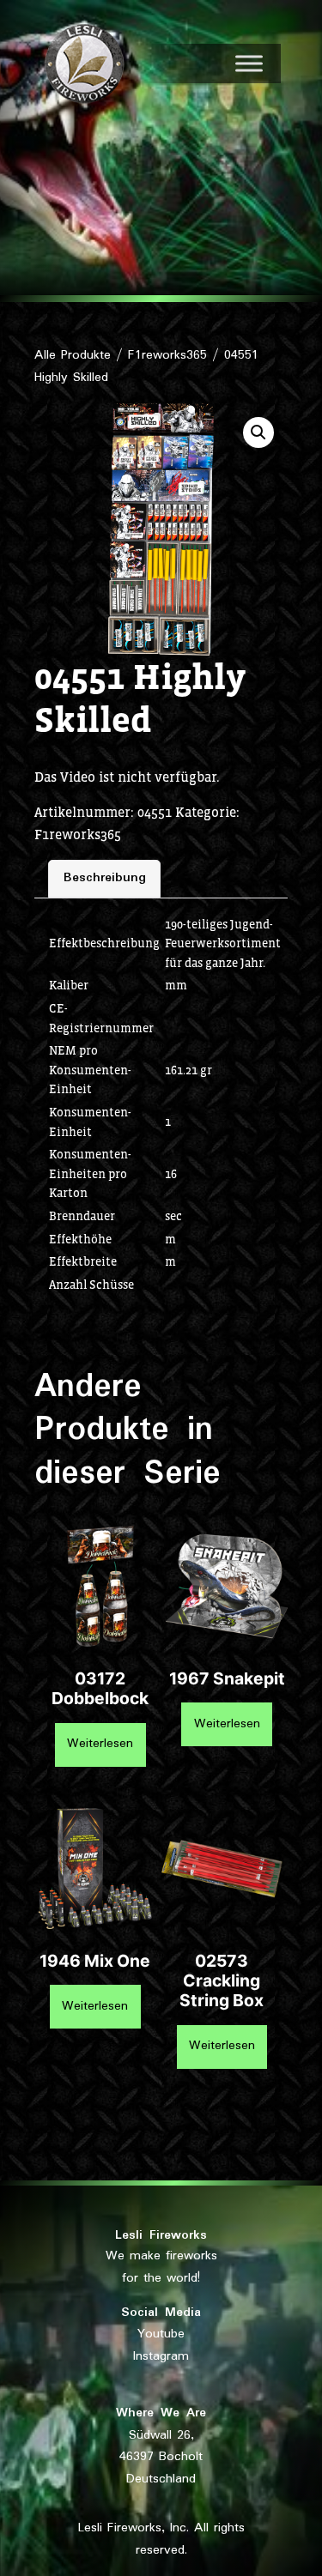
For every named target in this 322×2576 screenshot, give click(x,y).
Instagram (161, 2356)
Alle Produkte (73, 355)
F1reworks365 (167, 355)
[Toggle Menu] (249, 63)
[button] (258, 432)
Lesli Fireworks (161, 2235)
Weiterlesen (100, 1744)
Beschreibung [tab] (105, 878)
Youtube (161, 2334)
